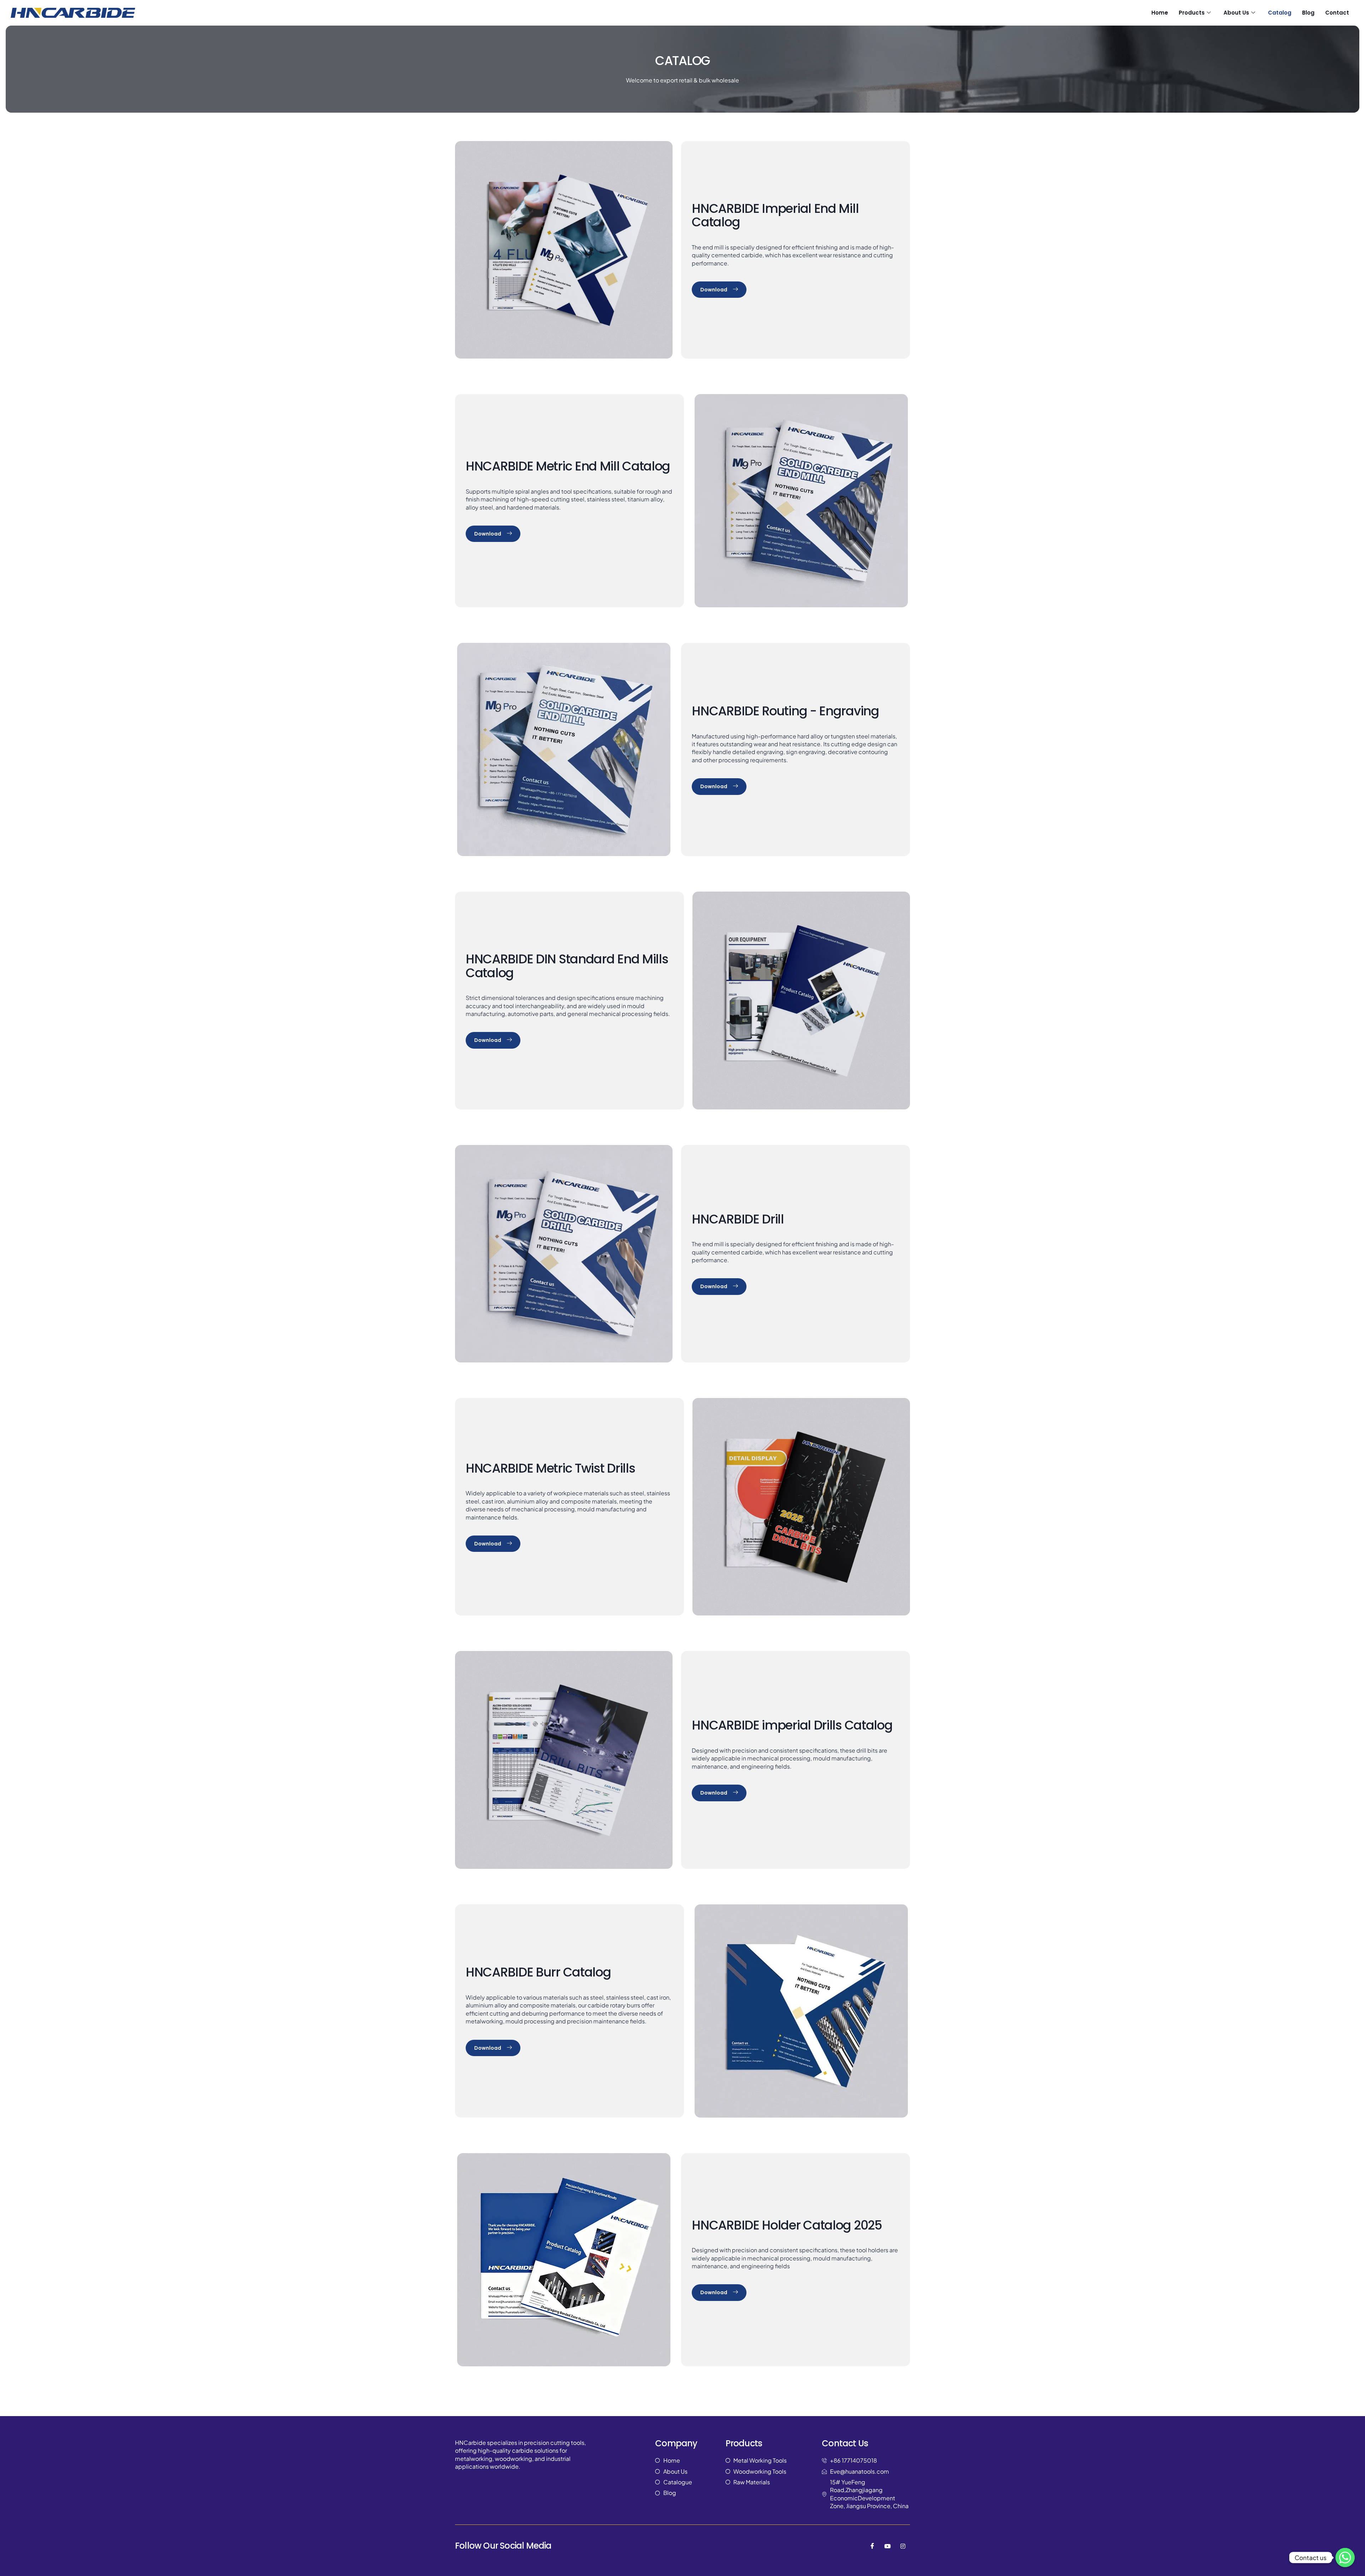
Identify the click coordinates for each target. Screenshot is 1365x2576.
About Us (1236, 13)
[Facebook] (872, 2546)
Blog (1308, 13)
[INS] (903, 2546)
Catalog (1280, 13)
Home (1160, 13)
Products (1192, 13)
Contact (1337, 13)
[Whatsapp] (1345, 2558)
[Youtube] (888, 2546)
